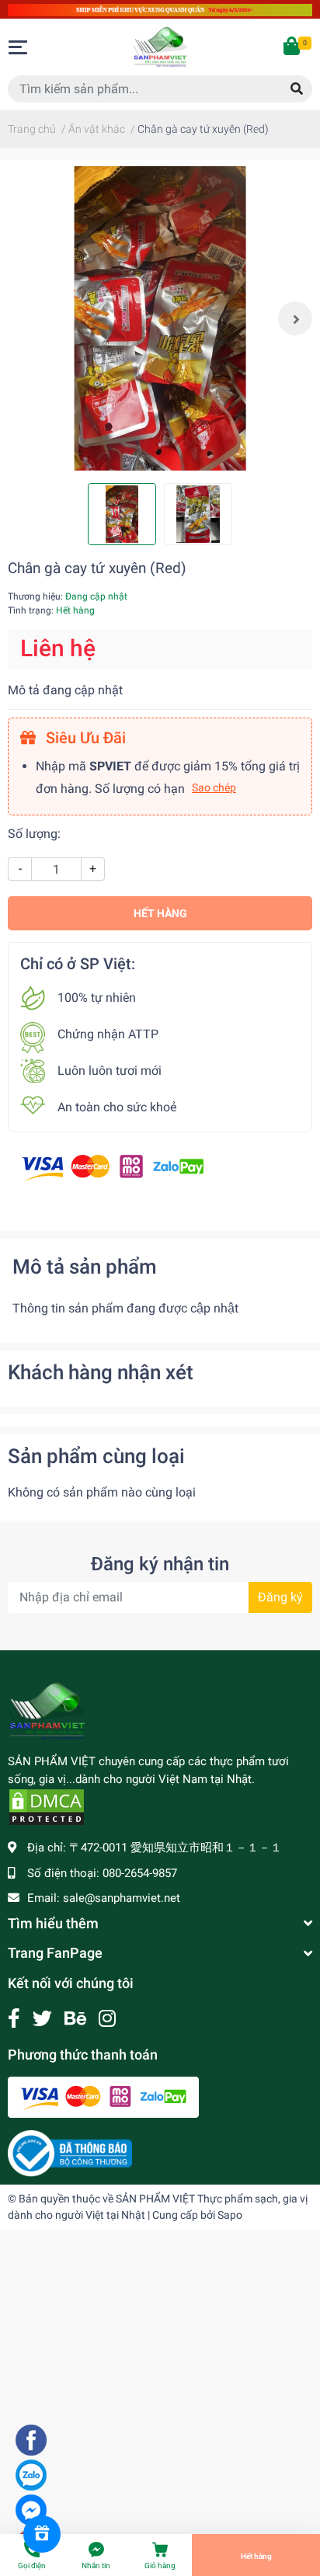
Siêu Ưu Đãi (84, 738)
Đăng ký (280, 1597)
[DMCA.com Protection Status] (47, 1806)
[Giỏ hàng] (293, 47)
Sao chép (214, 787)
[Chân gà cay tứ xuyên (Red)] (160, 318)
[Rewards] (42, 2534)
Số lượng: (34, 834)
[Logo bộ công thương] (70, 2153)
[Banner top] (160, 9)
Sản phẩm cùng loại (96, 1456)
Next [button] (295, 318)
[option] (160, 318)
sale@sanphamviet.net (122, 1898)
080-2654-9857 (140, 1873)
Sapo (230, 2215)
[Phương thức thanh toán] (113, 1167)
